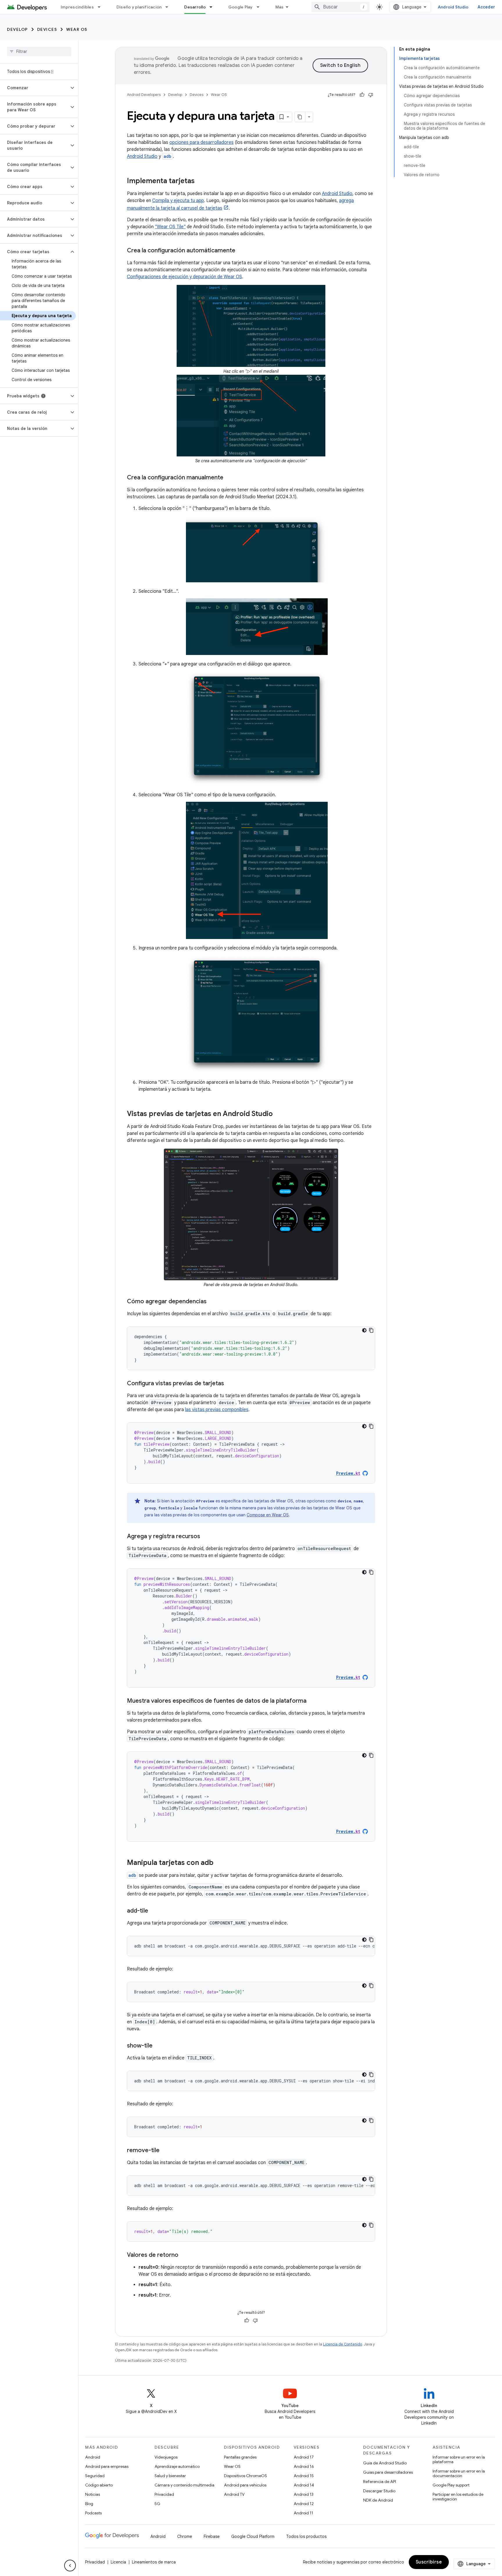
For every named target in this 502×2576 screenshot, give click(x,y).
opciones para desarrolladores (201, 142)
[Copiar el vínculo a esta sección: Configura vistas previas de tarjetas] (230, 1384)
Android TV (234, 2494)
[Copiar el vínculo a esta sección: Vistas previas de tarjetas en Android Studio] (279, 1114)
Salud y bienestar (170, 2476)
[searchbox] (39, 51)
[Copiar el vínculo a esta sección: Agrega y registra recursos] (206, 1537)
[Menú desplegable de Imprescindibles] (102, 7)
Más (280, 7)
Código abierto (99, 2485)
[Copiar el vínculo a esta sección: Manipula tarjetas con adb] (219, 1863)
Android (93, 2457)
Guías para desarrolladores (388, 2472)
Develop (17, 29)
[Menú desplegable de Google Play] (261, 7)
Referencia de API (380, 2482)
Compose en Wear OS (268, 1515)
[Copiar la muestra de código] (371, 1330)
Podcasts (93, 2513)
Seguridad (95, 2476)
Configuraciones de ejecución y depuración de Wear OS (184, 277)
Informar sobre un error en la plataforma (459, 2459)
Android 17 (304, 2457)
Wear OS (77, 29)
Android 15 (304, 2476)
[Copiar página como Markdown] (300, 117)
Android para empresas (107, 2466)
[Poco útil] (371, 95)
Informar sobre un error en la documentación (459, 2473)
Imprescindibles (77, 7)
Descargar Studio (379, 2491)
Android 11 (303, 2513)
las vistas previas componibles (217, 1410)
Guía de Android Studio (385, 2463)
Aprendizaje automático (177, 2466)
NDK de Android (378, 2500)
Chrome (185, 2536)
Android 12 (304, 2504)
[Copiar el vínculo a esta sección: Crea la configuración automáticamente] (241, 251)
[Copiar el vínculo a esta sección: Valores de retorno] (184, 2255)
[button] (34, 88)
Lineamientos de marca (154, 2562)
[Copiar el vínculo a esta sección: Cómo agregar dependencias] (212, 1302)
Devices (47, 29)
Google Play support (451, 2485)
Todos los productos (306, 2536)
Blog (89, 2504)
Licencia (118, 2562)
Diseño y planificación (139, 7)
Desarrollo (195, 7)
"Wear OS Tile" (170, 227)
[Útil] (362, 95)
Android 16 (304, 2466)
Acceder (486, 7)
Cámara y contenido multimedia (184, 2485)
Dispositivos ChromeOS (245, 2476)
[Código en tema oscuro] (364, 1330)
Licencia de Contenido (343, 2344)
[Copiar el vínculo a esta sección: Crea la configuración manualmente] (229, 478)
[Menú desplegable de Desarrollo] (214, 7)
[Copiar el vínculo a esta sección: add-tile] (154, 1911)
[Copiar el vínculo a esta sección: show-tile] (158, 2046)
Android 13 (304, 2494)
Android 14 (304, 2485)
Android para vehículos (245, 2485)
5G (157, 2504)
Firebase (212, 2536)
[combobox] (340, 7)
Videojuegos (166, 2457)
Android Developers (144, 95)
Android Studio (453, 7)
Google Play (241, 7)
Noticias (93, 2494)
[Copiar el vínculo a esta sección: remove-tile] (165, 2151)
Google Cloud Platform (253, 2536)
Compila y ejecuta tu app (178, 201)
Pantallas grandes (240, 2457)
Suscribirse (429, 2562)
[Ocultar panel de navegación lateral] (70, 2566)
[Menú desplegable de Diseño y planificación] (169, 7)
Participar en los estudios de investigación (458, 2497)
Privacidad (164, 2494)
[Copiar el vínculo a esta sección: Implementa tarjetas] (200, 181)
